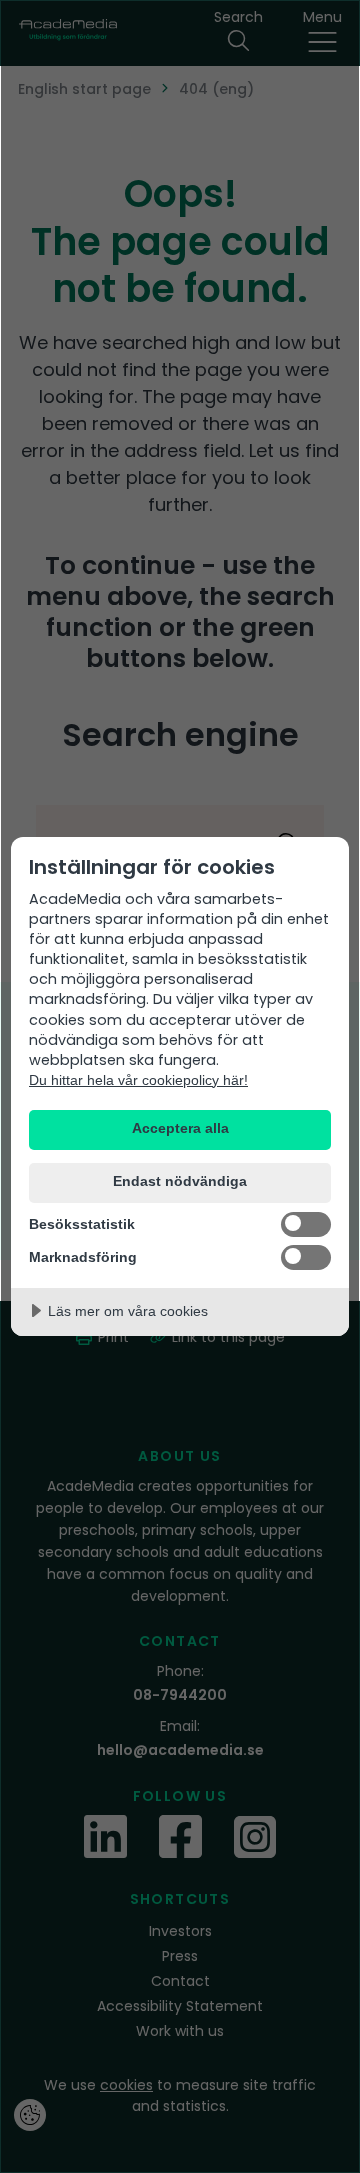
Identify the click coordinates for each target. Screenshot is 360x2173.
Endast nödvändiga (180, 1181)
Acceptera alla (180, 1128)
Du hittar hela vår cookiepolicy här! (138, 1080)
